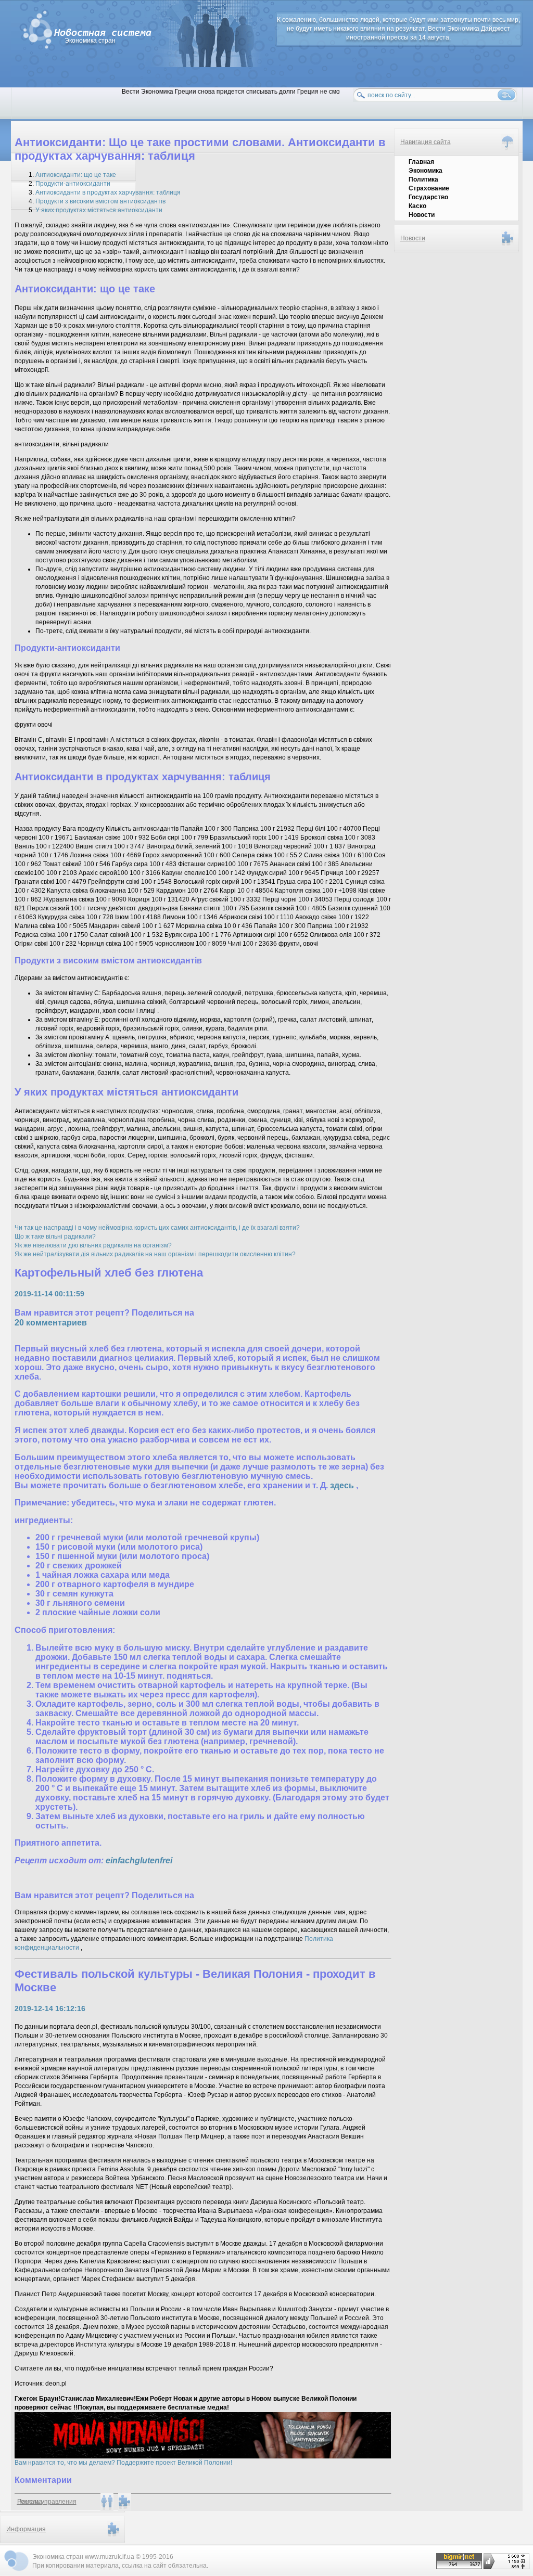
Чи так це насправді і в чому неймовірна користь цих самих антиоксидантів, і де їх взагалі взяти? (157, 1228)
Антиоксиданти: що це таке (76, 175)
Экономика (426, 171)
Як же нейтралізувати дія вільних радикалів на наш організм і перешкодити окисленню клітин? (155, 1254)
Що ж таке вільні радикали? (55, 1237)
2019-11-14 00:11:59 (49, 1294)
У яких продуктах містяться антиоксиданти (99, 210)
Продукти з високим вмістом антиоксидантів (100, 201)
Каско (417, 206)
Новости (422, 215)
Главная (421, 162)
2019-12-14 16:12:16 (50, 2008)
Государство (428, 197)
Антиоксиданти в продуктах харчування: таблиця (108, 192)
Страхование (429, 188)
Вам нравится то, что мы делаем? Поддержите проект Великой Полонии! (123, 2463)
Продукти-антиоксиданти (73, 184)
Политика (423, 179)
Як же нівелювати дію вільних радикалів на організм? (93, 1245)
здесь (343, 1485)
